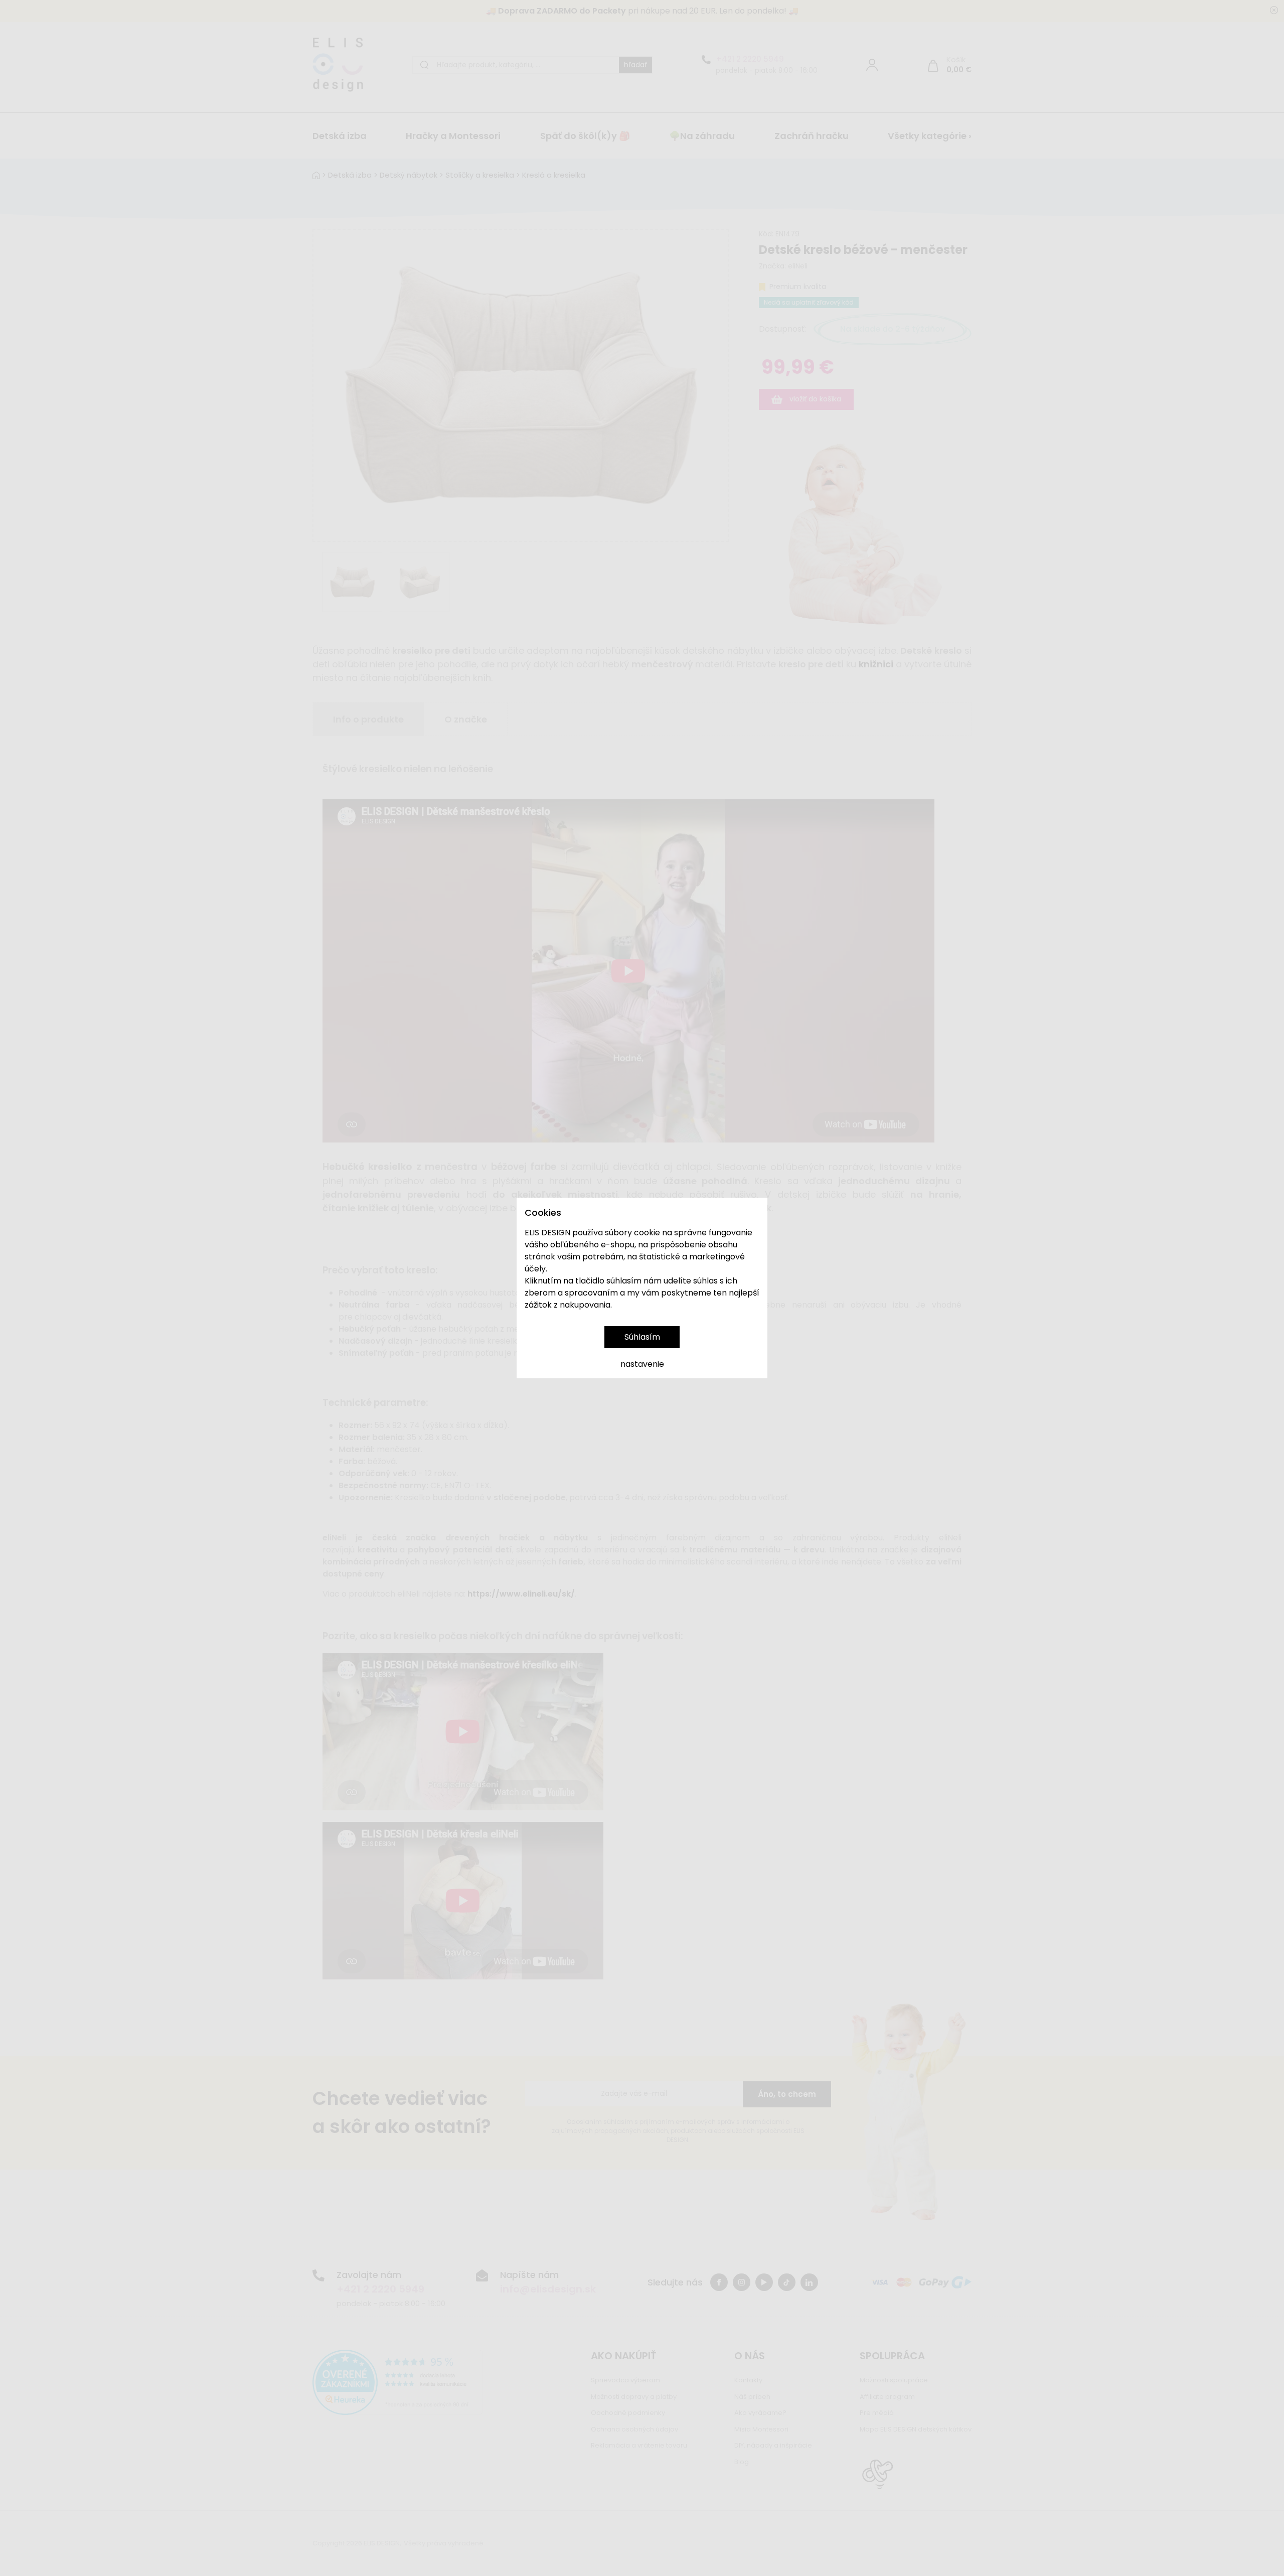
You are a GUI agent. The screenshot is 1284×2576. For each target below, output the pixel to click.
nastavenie (642, 1364)
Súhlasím (642, 1337)
